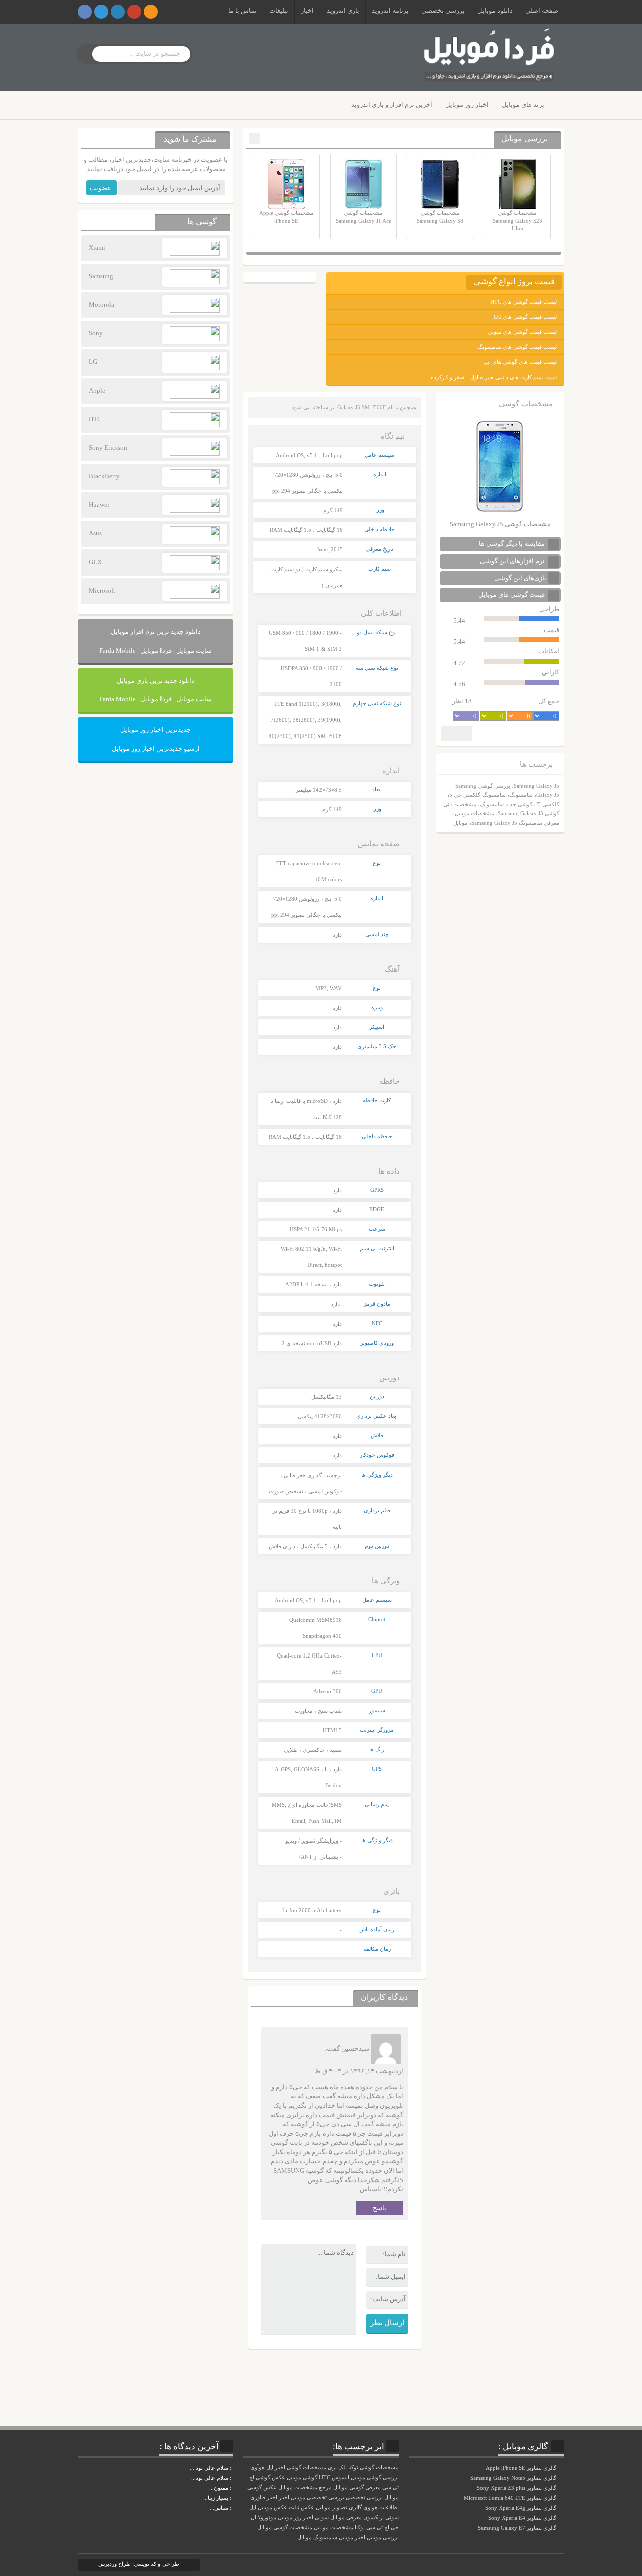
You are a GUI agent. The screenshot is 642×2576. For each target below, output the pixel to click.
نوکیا (360, 2528)
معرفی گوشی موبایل (357, 2488)
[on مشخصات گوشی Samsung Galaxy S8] (232, 2478)
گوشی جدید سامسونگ (506, 804)
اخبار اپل (276, 2467)
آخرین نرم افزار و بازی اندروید (392, 105)
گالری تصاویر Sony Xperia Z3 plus (517, 2488)
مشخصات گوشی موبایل (285, 2528)
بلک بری (337, 2467)
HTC (325, 2477)
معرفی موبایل (346, 2518)
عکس (308, 2508)
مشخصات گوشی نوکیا (373, 2467)
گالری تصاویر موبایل (339, 2508)
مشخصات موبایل (474, 813)
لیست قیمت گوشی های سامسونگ (517, 347)
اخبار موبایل (352, 2538)
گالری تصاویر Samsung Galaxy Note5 (514, 2478)
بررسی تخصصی (443, 10)
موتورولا (267, 2518)
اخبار (307, 10)
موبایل (461, 823)
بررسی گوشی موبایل (375, 2477)
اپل (253, 2508)
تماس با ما (243, 10)
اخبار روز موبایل (467, 105)
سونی (322, 2518)
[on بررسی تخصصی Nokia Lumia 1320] (232, 2498)
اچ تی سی (378, 2528)
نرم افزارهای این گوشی (513, 561)
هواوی (370, 2508)
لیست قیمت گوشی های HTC (523, 302)
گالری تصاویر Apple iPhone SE (522, 2468)
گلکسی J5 (547, 804)
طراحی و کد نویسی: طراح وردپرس (139, 2564)
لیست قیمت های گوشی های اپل (520, 362)
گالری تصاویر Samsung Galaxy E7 (518, 2528)
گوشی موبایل (302, 2477)
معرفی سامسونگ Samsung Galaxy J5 (515, 823)
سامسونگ (521, 795)
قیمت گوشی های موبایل (512, 594)
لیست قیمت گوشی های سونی (522, 332)
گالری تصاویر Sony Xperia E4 (523, 2518)
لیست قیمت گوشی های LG (525, 317)
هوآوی (258, 2467)
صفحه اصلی (542, 10)
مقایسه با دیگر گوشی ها (513, 544)
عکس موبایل (273, 2508)
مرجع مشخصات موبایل (305, 2488)
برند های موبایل (523, 105)
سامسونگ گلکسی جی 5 (477, 795)
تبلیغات (279, 10)
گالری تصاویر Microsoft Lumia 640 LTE (511, 2498)
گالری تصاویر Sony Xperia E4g (521, 2508)
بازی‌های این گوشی (520, 578)
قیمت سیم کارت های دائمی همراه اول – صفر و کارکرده (494, 377)
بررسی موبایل (383, 2538)
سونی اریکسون (381, 2518)
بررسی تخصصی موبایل (317, 2498)
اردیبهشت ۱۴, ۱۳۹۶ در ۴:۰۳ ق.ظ (359, 2071)
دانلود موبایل (495, 10)
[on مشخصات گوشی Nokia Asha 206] (232, 2468)
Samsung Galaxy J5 (536, 786)
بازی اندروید (343, 10)
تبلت (294, 2508)
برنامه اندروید (390, 10)
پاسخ (379, 2208)
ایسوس (340, 2477)
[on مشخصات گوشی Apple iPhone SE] (232, 2508)
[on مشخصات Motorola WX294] (232, 2488)
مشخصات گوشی (306, 2467)
